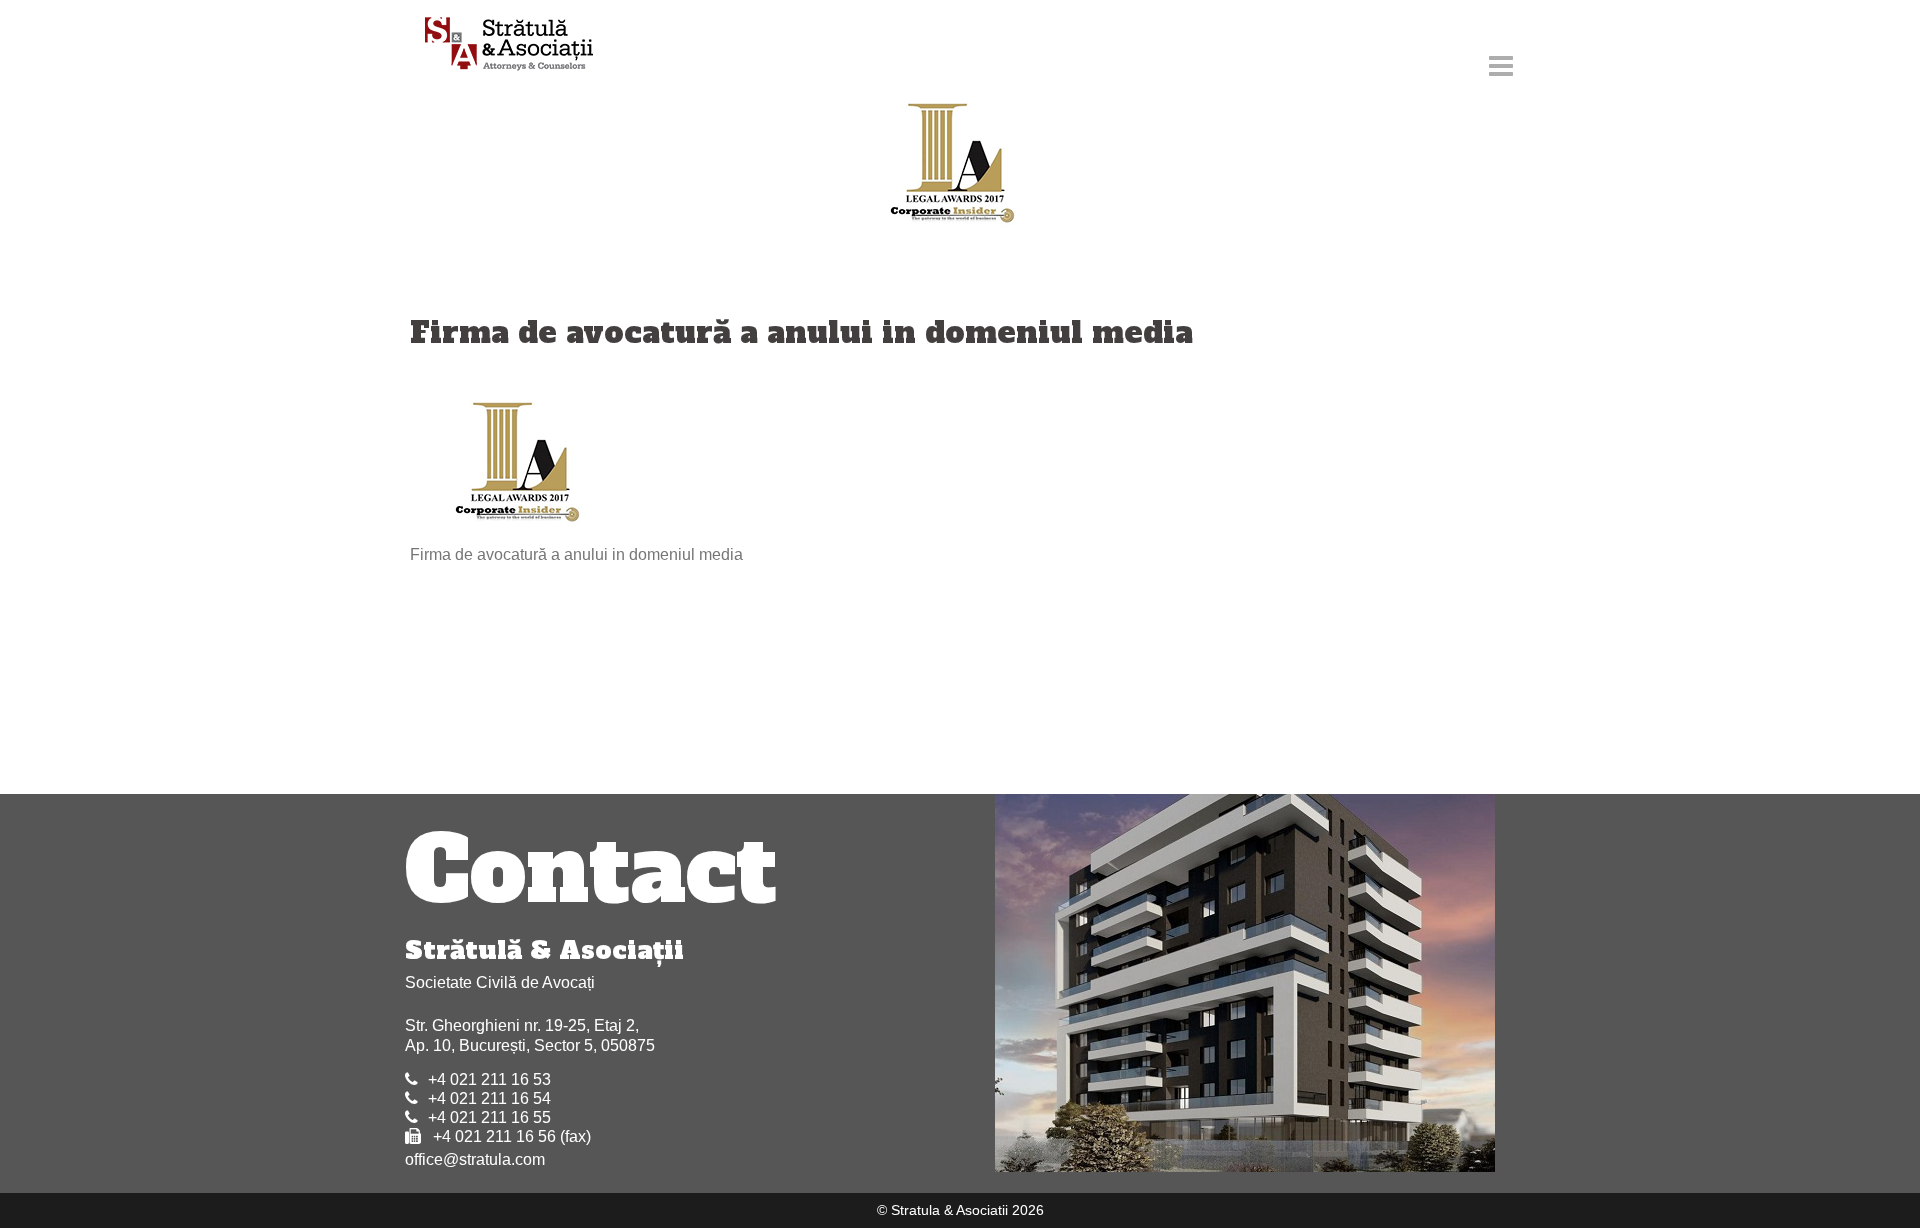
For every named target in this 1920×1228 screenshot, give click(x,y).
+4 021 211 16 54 (489, 1098)
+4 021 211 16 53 (489, 1079)
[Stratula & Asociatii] (499, 45)
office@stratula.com (475, 1159)
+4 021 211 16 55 (489, 1117)
